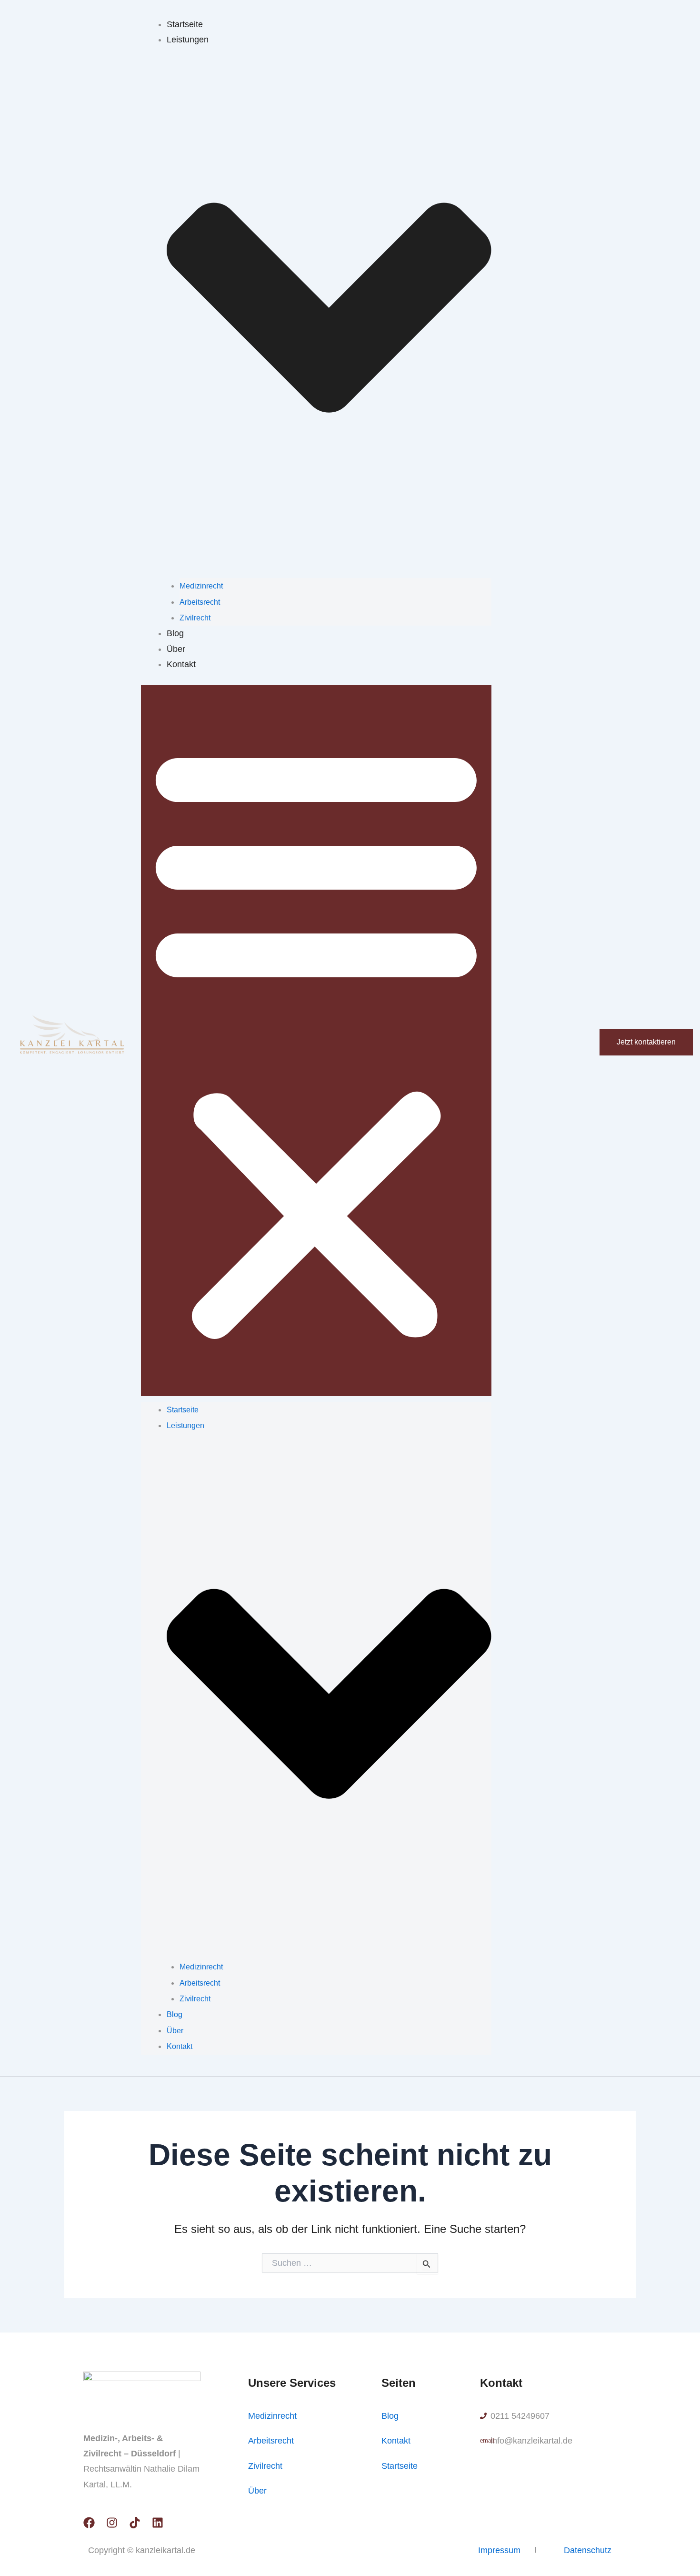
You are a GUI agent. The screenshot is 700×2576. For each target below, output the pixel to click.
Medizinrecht (201, 586)
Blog (175, 633)
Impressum (499, 2550)
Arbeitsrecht (200, 602)
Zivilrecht (195, 618)
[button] (316, 1041)
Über (176, 649)
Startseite (185, 24)
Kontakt (181, 664)
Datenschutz (588, 2550)
